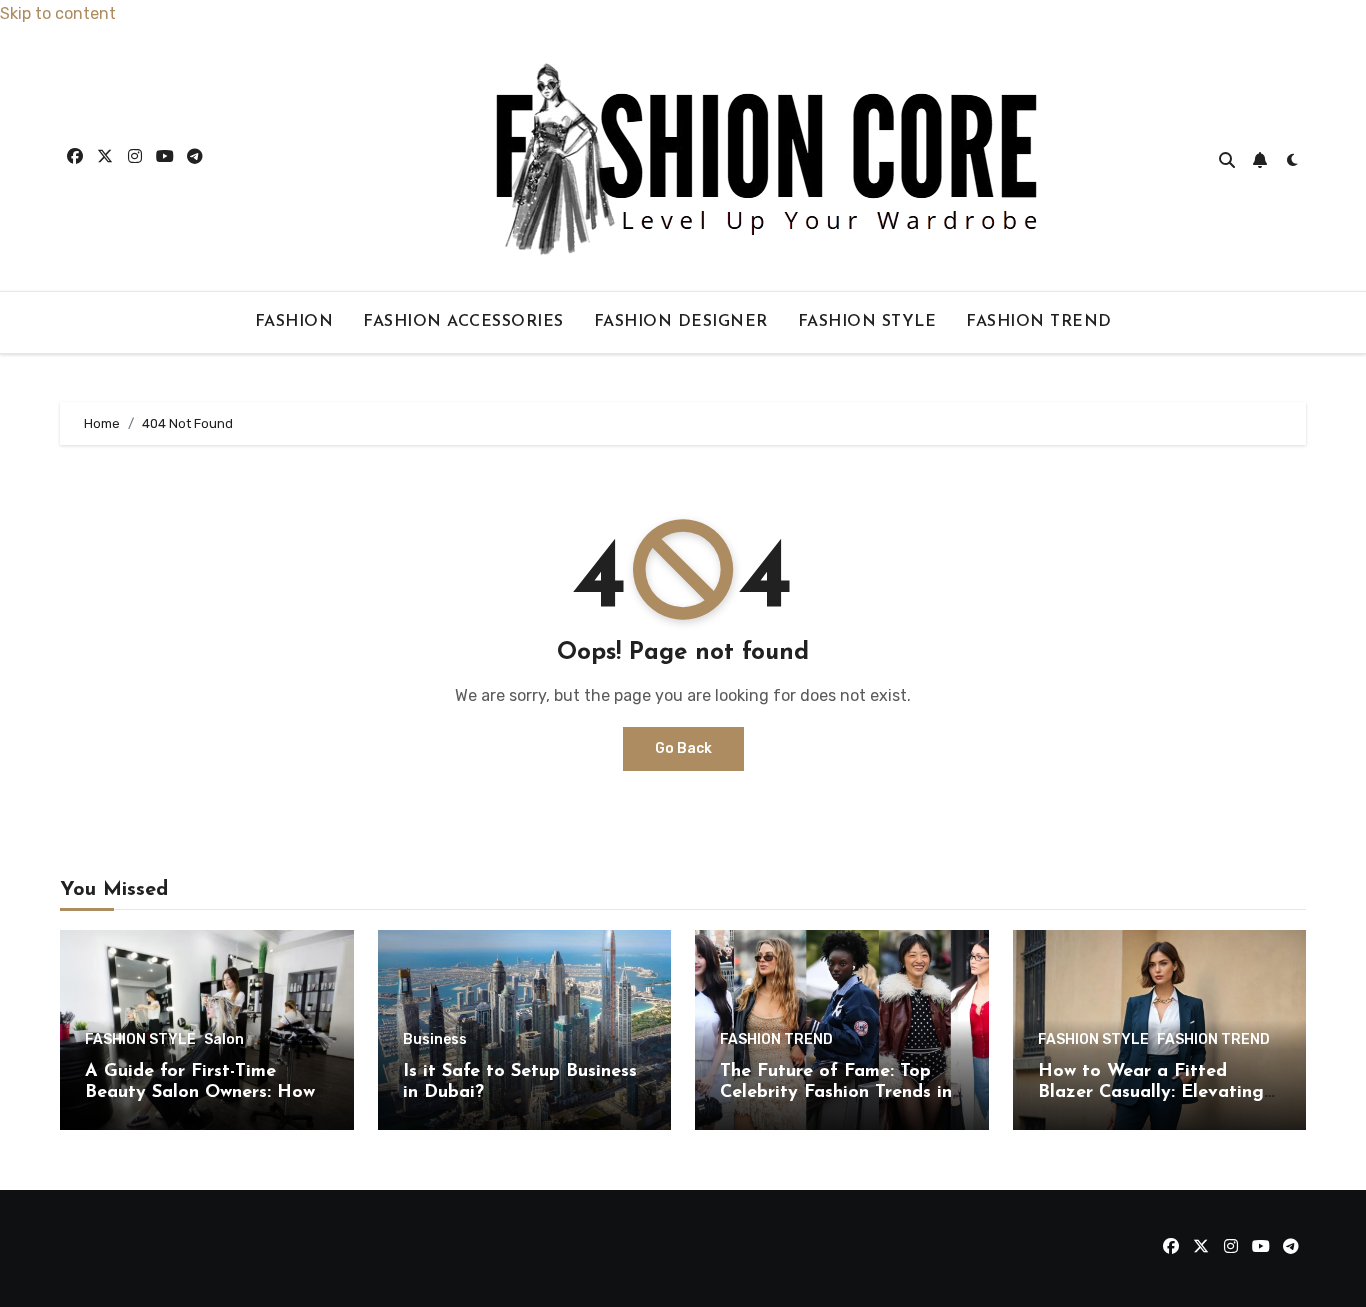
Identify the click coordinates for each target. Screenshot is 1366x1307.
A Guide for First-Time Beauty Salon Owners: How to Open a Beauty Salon (200, 1093)
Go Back (683, 748)
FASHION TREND (1039, 322)
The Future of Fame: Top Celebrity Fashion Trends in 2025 (836, 1093)
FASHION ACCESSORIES (463, 322)
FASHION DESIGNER (681, 322)
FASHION (294, 322)
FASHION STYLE (867, 322)
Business (435, 1040)
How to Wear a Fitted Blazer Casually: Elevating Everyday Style (1151, 1093)
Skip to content (58, 13)
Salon (224, 1040)
